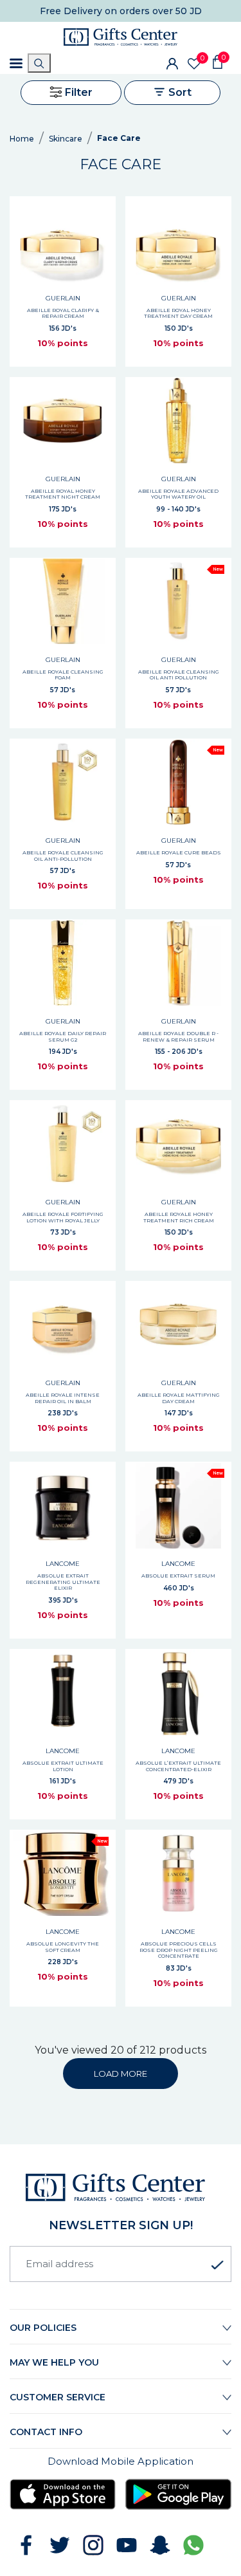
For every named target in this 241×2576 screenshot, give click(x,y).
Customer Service (58, 2397)
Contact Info (46, 2432)
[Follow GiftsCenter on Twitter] (60, 2545)
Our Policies (43, 2328)
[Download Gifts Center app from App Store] (63, 2494)
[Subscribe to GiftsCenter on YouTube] (127, 2545)
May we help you (54, 2362)
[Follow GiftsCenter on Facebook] (26, 2545)
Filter (77, 92)
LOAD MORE (121, 2074)
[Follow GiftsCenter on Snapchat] (160, 2545)
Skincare (66, 139)
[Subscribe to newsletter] (217, 2265)
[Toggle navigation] (16, 63)
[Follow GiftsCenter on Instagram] (93, 2545)
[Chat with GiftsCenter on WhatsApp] (193, 2545)
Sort (179, 92)
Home (22, 139)
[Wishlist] (194, 64)
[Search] (39, 63)
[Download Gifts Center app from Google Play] (178, 2494)
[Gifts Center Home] (121, 37)
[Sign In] (172, 63)
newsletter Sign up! (121, 2225)
